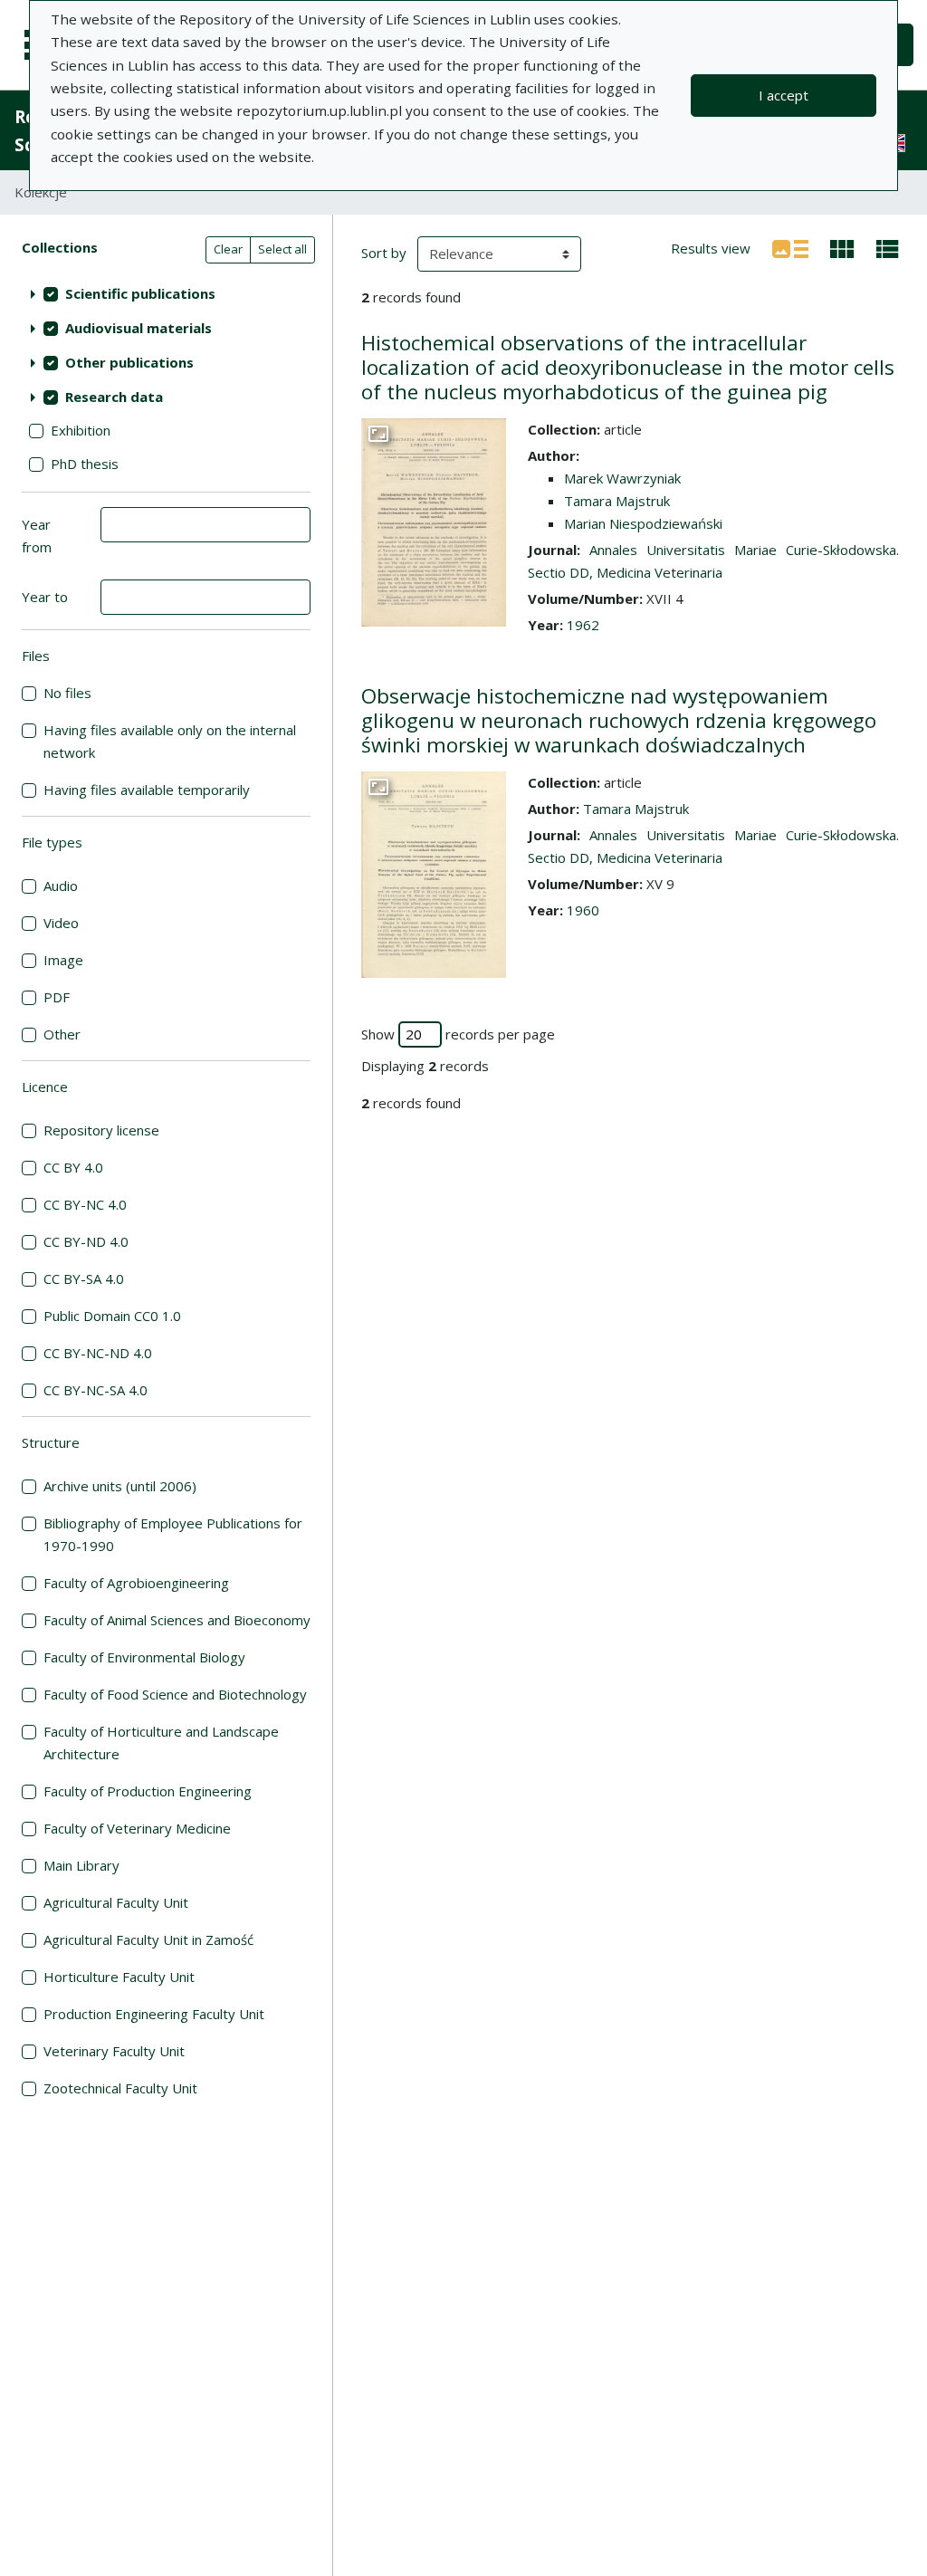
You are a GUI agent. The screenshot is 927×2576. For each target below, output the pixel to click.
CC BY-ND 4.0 (86, 1241)
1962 (583, 625)
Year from (37, 536)
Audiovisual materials (139, 328)
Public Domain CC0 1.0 (112, 1316)
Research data (114, 397)
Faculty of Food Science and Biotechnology (175, 1694)
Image (63, 960)
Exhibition (81, 430)
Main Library (81, 1865)
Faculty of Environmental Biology (144, 1657)
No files (67, 693)
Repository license (101, 1130)
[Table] (888, 247)
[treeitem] (166, 293)
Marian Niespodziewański (643, 523)
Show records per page (458, 1034)
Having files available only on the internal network (170, 741)
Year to (45, 597)
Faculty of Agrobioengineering (136, 1583)
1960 (583, 910)
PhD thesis (85, 464)
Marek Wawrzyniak (622, 478)
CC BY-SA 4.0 (84, 1278)
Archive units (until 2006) (120, 1486)
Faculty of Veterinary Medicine (137, 1828)
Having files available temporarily (147, 790)
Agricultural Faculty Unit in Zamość (148, 1939)
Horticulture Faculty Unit (119, 1977)
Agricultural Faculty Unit (116, 1902)
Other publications (129, 362)
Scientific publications (140, 293)
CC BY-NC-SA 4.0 (96, 1390)
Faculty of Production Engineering (148, 1791)
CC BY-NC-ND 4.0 (98, 1353)
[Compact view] (842, 247)
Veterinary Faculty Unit (114, 2051)
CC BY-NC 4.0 (85, 1204)
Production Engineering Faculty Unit (154, 2014)
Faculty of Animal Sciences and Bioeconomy (177, 1620)
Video (61, 923)
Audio (61, 886)
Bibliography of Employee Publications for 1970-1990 (173, 1534)
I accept (784, 95)
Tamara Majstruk (617, 501)
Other (62, 1034)
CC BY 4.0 (73, 1167)
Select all (282, 249)
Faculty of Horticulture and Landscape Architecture (161, 1743)
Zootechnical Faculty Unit (120, 2088)
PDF (57, 997)
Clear (228, 249)
